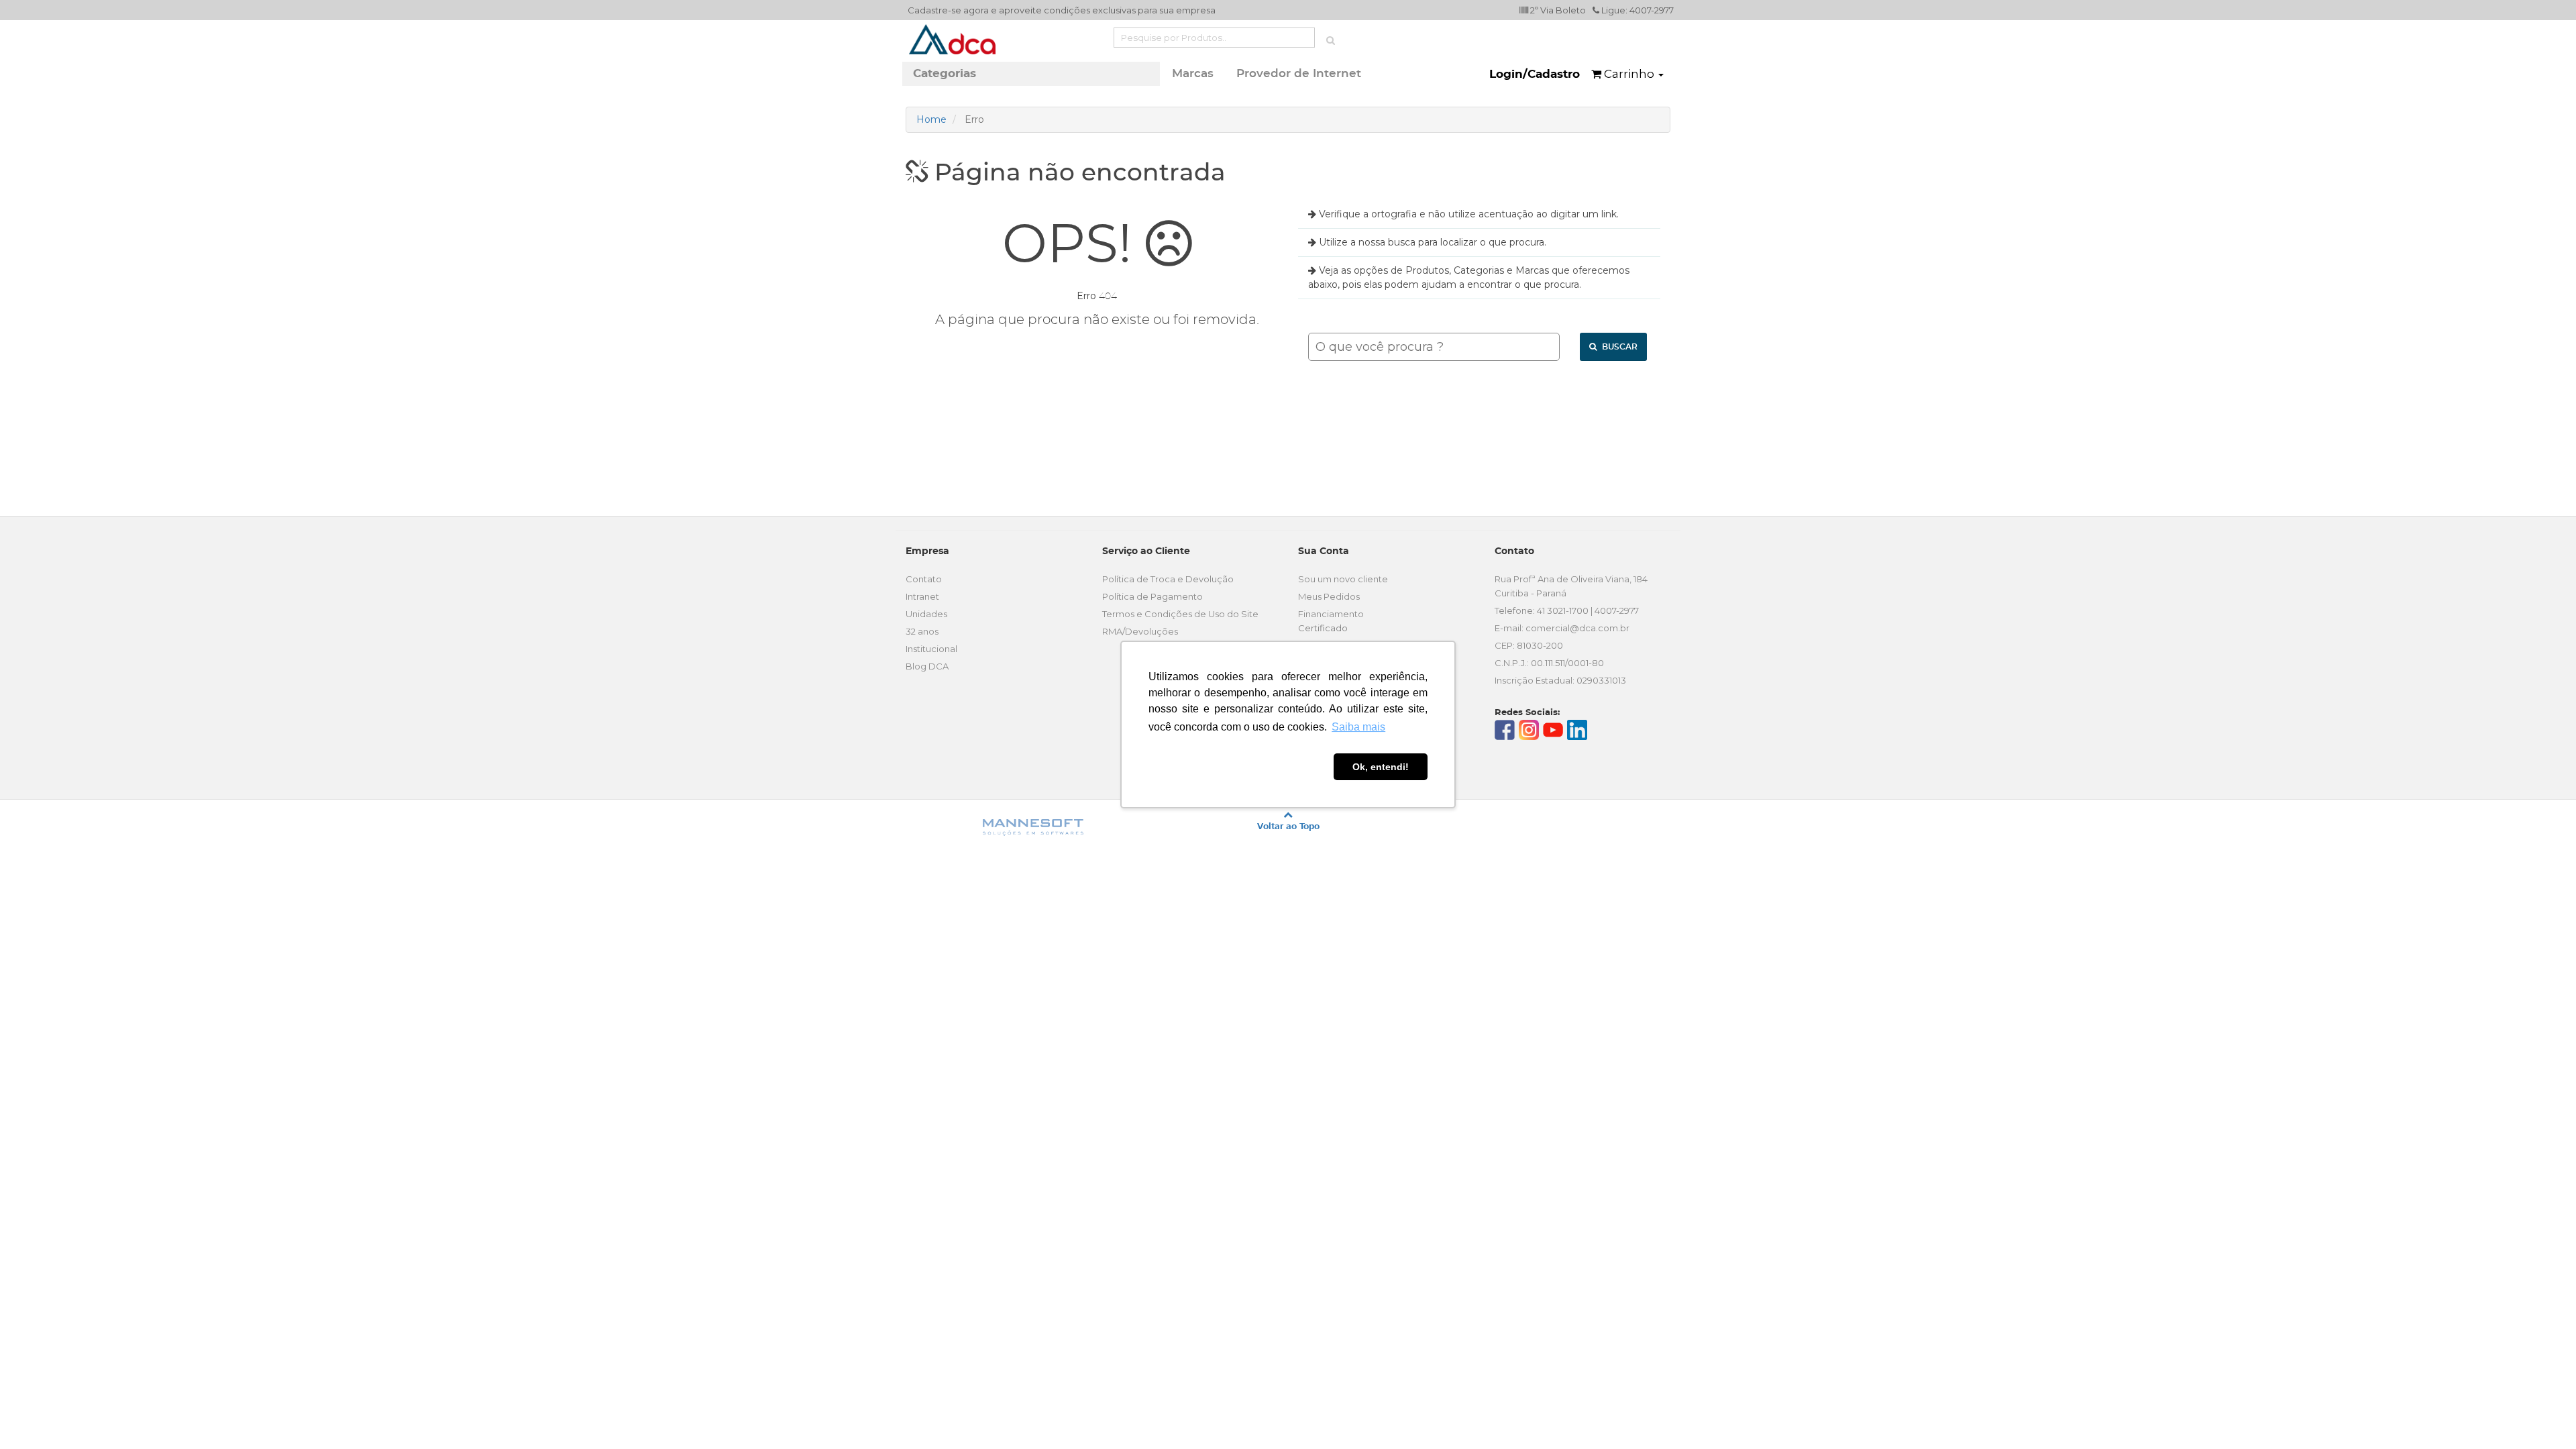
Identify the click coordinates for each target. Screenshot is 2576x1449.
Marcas (1193, 73)
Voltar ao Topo (1288, 826)
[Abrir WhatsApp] (2542, 1415)
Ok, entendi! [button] (1381, 767)
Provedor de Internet (1299, 73)
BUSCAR (1619, 347)
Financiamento (1331, 614)
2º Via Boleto (1557, 10)
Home (931, 119)
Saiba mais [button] (1358, 727)
